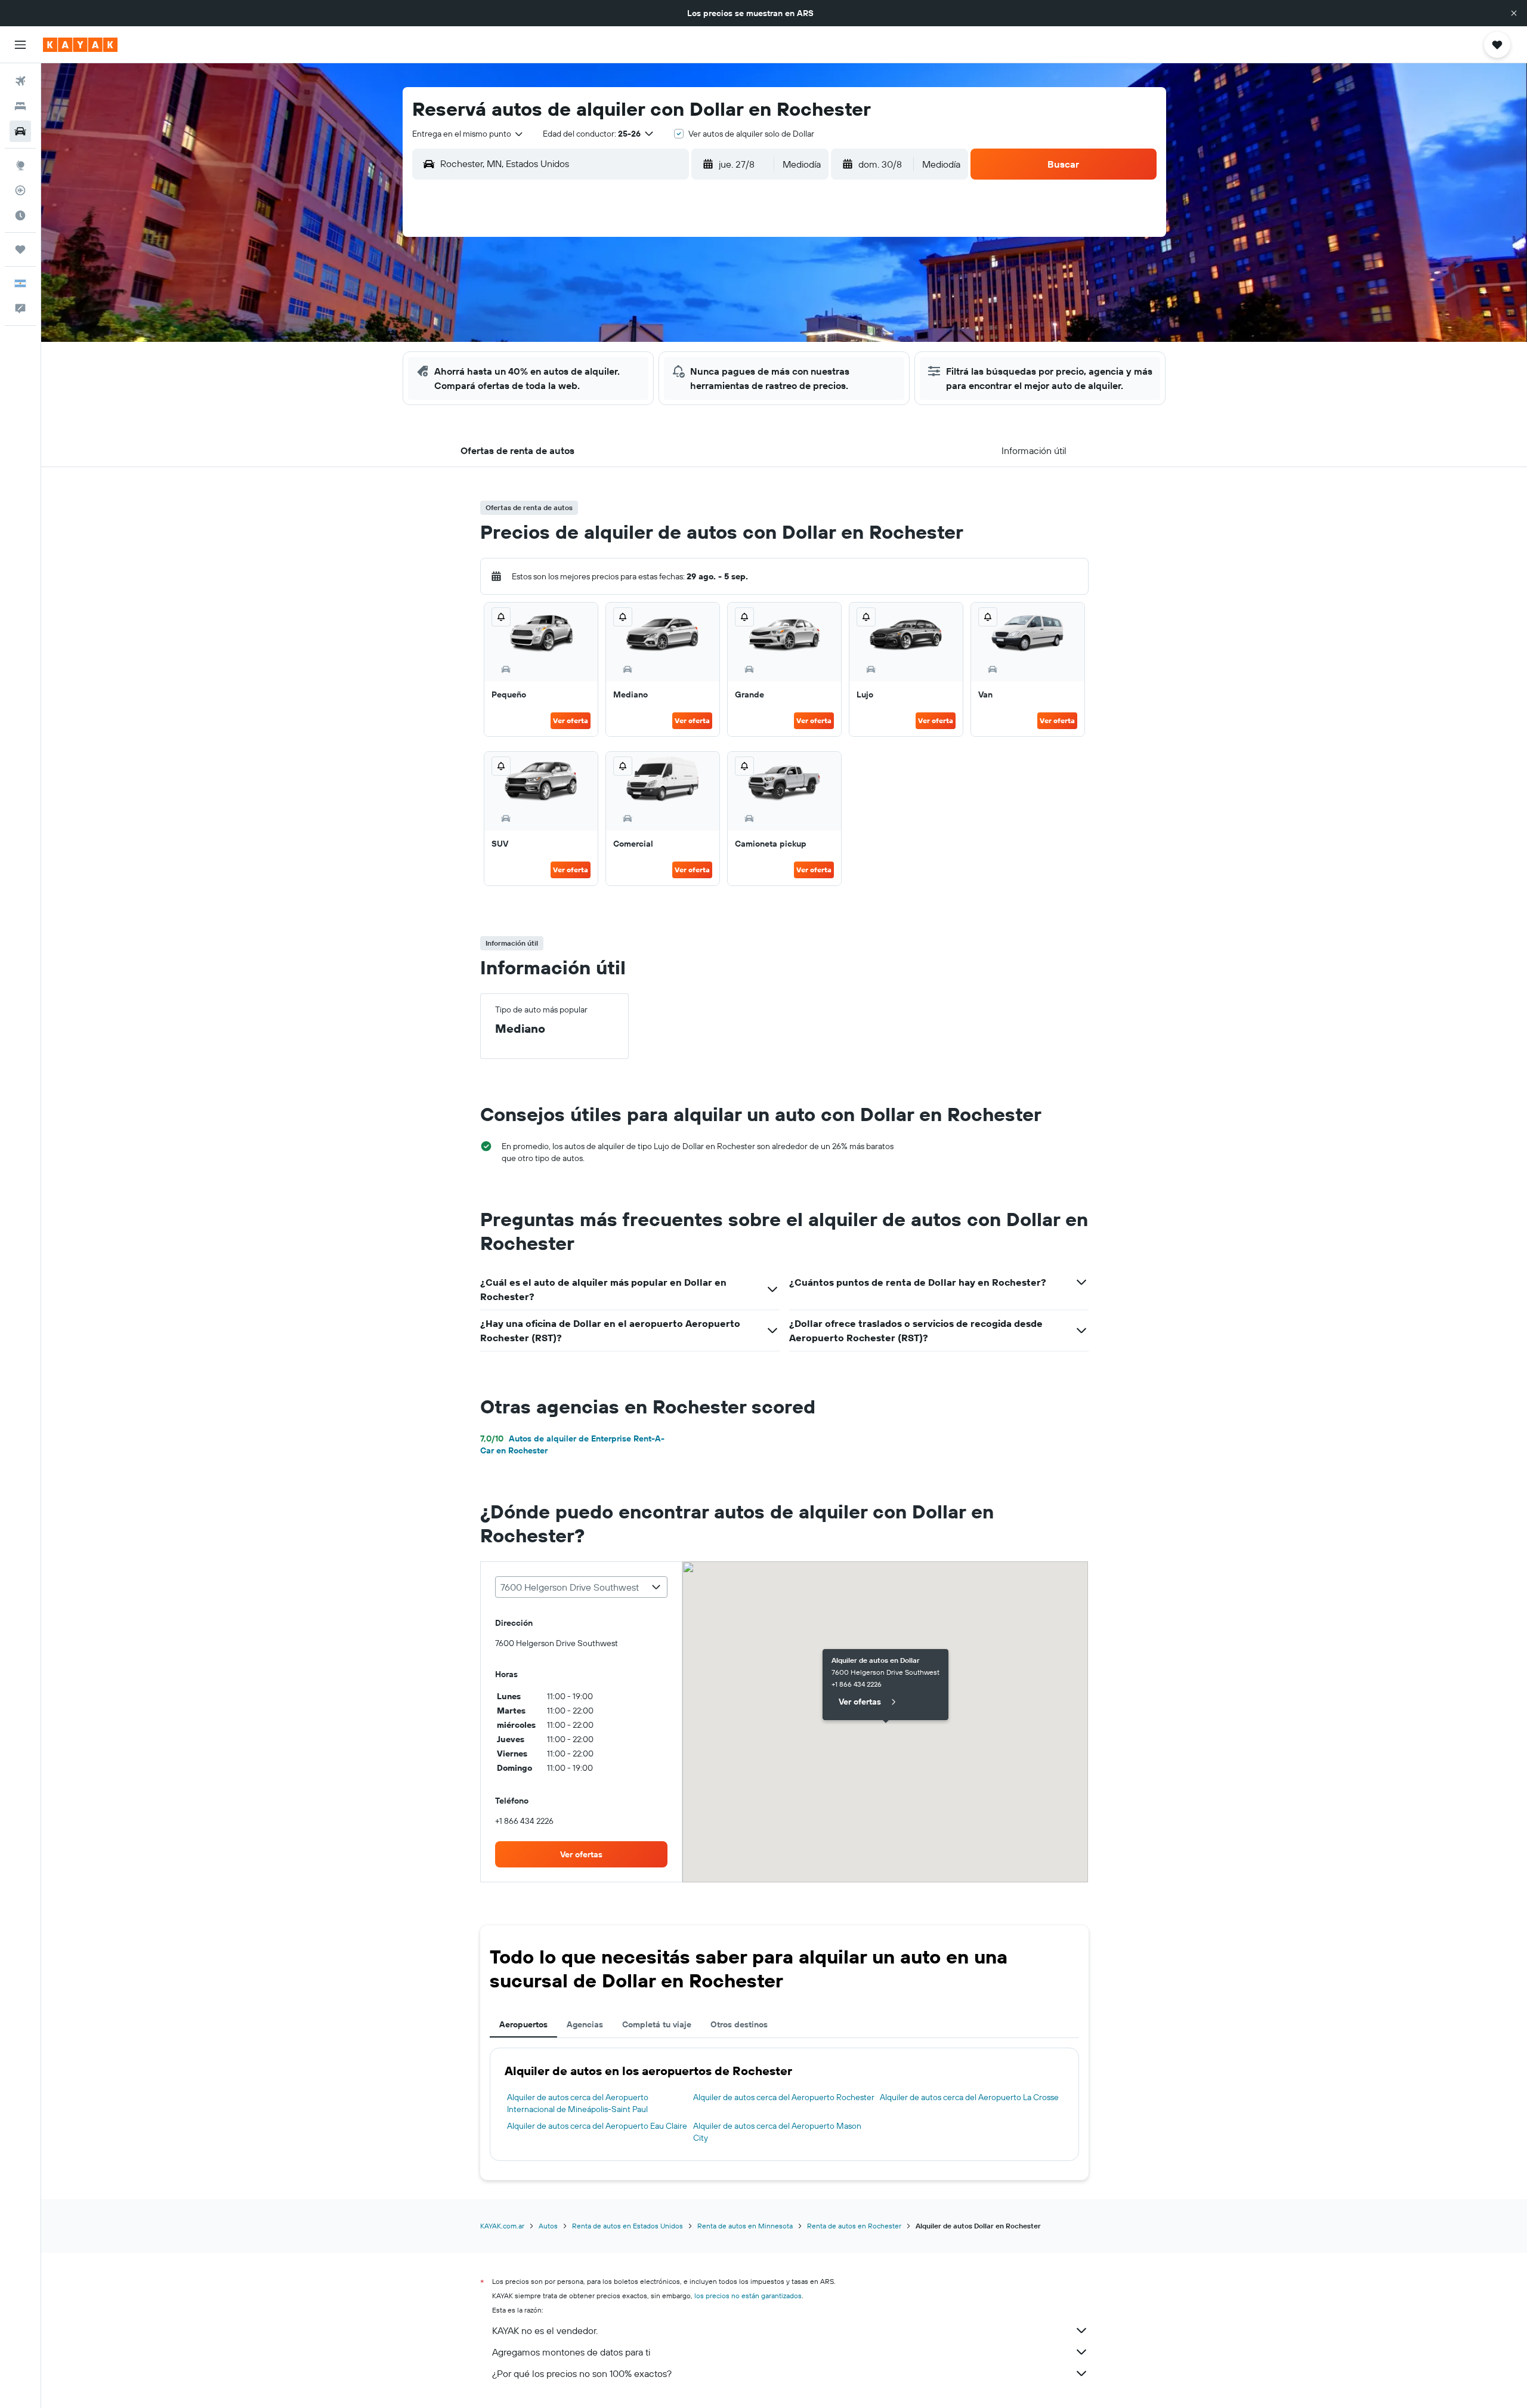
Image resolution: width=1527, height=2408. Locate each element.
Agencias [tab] (585, 2024)
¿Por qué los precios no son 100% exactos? (582, 2373)
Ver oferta (571, 720)
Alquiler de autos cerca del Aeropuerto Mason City (777, 2132)
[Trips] (20, 249)
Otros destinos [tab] (739, 2024)
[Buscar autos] (20, 131)
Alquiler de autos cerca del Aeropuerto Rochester (784, 2097)
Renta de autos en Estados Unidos (628, 2226)
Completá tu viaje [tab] (657, 2024)
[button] (1514, 13)
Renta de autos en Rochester (854, 2226)
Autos (548, 2226)
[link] (582, 1854)
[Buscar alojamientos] (20, 106)
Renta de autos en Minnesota (745, 2226)
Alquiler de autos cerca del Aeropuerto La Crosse (969, 2097)
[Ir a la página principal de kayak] (80, 45)
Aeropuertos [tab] (523, 2024)
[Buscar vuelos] (20, 81)
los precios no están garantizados (748, 2296)
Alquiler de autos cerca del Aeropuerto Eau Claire (597, 2126)
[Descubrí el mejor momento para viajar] (20, 215)
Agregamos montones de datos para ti (571, 2352)
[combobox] (468, 134)
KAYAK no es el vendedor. (545, 2330)
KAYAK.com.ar (502, 2226)
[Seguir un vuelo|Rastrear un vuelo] (20, 190)
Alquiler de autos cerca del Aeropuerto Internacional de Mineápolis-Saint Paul (578, 2103)
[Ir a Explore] (20, 165)
